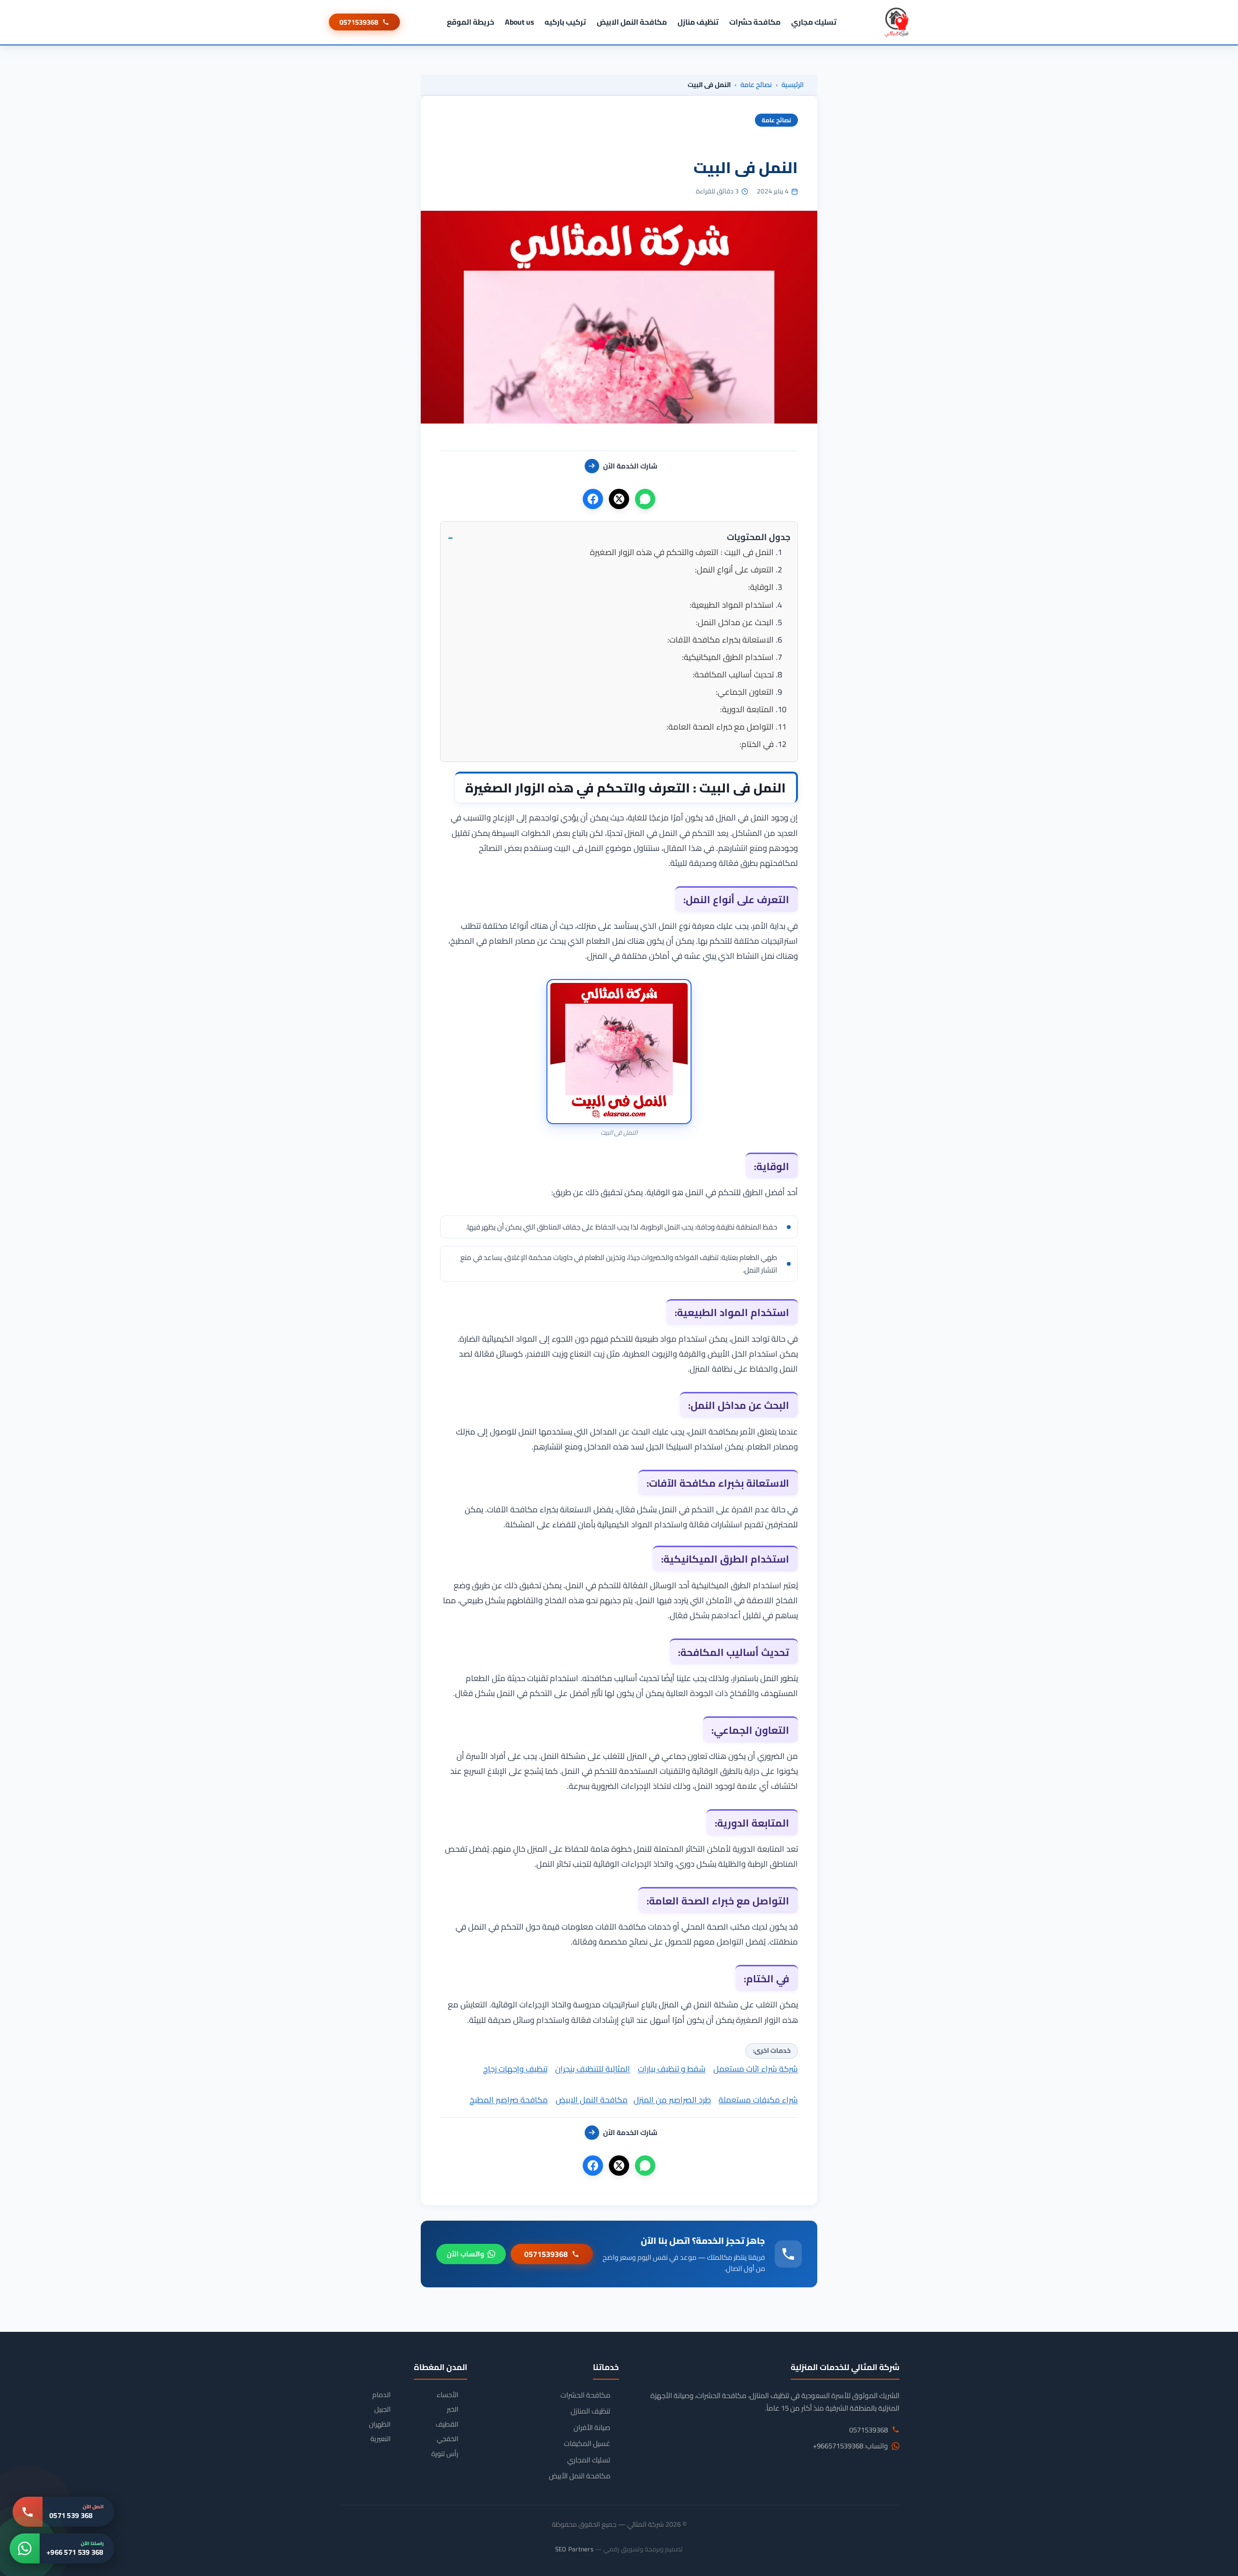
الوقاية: (761, 587)
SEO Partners (574, 2549)
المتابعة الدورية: (747, 709)
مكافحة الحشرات (585, 2395)
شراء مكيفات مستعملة (758, 2100)
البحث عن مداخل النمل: (735, 622)
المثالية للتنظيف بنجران (593, 2069)
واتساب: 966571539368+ (850, 2446)
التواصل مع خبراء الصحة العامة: (720, 727)
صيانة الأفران (592, 2428)
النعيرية (381, 2439)
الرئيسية (793, 85)
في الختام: (757, 744)
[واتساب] (645, 499)
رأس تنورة (445, 2454)
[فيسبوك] (593, 499)
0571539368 (359, 22)
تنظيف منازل (698, 22)
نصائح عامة (756, 85)
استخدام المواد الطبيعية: (732, 605)
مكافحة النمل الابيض (632, 22)
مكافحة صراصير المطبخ (509, 2100)
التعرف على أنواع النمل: (734, 570)
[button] (619, 537)
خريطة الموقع (471, 22)
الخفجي (448, 2439)
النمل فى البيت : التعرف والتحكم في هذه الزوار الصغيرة (682, 552)
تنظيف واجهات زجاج (515, 2069)
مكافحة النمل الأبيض (580, 2476)
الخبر (453, 2409)
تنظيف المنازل (590, 2411)
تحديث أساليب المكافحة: (733, 674)
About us (519, 22)
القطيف (447, 2424)
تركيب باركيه (565, 22)
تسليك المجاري (589, 2460)
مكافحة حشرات (755, 22)
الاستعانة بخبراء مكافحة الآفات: (721, 640)
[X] (619, 499)
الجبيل (383, 2409)
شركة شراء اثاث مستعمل (756, 2069)
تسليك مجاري (814, 22)
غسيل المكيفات (587, 2444)
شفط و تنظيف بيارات (672, 2069)
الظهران (380, 2424)
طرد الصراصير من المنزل (672, 2100)
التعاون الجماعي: (745, 692)
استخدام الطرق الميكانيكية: (728, 657)
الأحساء (448, 2395)
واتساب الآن (465, 2254)
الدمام (382, 2395)
